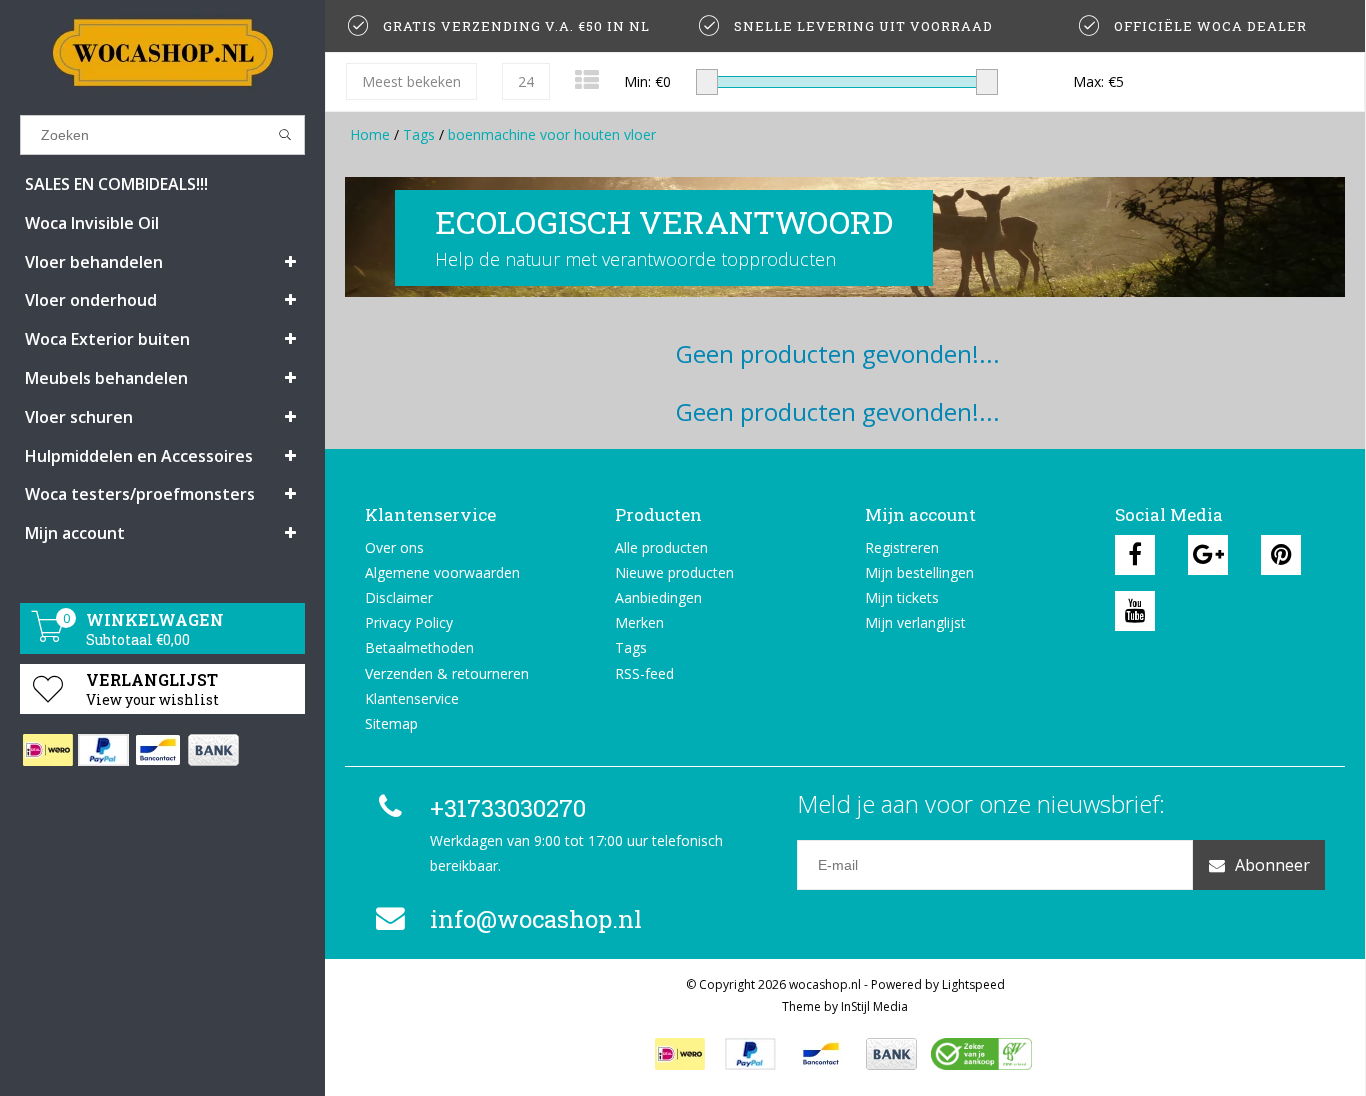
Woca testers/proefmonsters (140, 494)
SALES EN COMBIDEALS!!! (116, 184)
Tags (419, 134)
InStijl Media (874, 1006)
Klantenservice (412, 698)
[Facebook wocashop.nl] (1135, 555)
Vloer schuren (79, 417)
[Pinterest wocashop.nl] (1281, 555)
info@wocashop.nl (536, 919)
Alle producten (661, 547)
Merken (639, 622)
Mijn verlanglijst (915, 622)
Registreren (902, 547)
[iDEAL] (47, 750)
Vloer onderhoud (91, 300)
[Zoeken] (285, 135)
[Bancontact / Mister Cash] (157, 750)
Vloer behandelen (94, 262)
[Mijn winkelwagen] (48, 636)
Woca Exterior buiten (107, 339)
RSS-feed (644, 673)
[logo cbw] (981, 1054)
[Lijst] (587, 79)
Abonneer (1272, 865)
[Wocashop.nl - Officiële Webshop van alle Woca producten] (162, 52)
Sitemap (391, 723)
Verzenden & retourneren (447, 673)
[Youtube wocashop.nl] (1135, 611)
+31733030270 (508, 808)
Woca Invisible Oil (92, 223)
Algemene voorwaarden (442, 572)
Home (370, 134)
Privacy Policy (409, 622)
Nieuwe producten (674, 572)
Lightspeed (973, 984)
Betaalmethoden (419, 647)
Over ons (394, 547)
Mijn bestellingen (919, 572)
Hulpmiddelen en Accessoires (139, 456)
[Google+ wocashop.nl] (1208, 555)
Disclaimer (399, 597)
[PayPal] (102, 750)
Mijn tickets (902, 597)
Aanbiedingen (658, 597)
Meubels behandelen (106, 378)
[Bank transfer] (212, 750)
